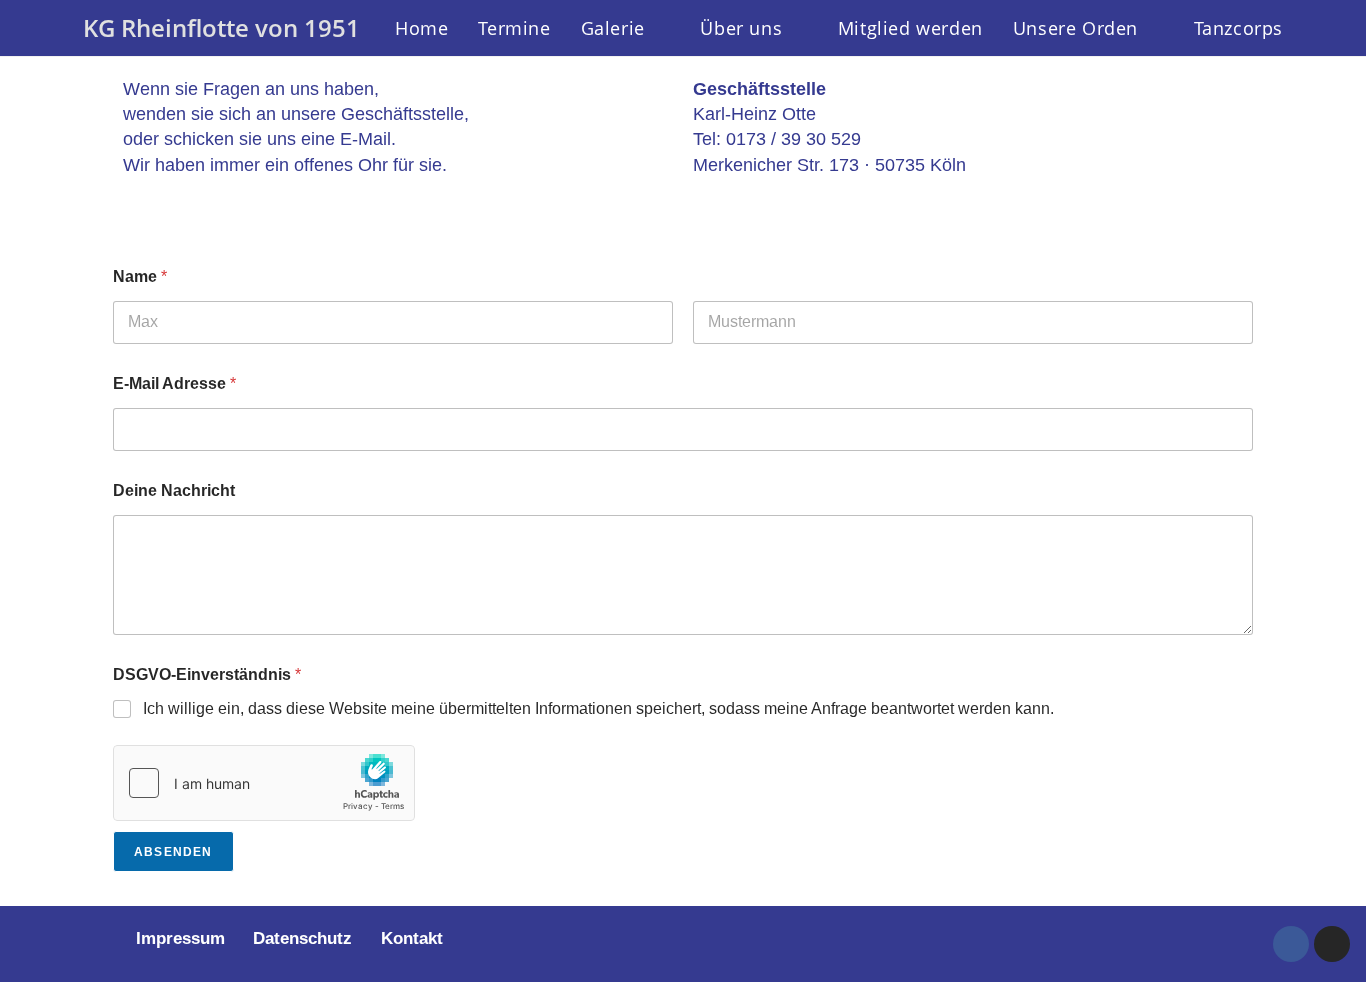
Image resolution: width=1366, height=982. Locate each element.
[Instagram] (1332, 944)
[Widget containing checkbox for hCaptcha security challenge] (264, 783)
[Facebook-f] (1291, 944)
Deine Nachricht (174, 490)
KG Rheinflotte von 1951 (221, 27)
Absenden (173, 852)
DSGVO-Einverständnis (207, 674)
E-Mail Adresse (174, 383)
